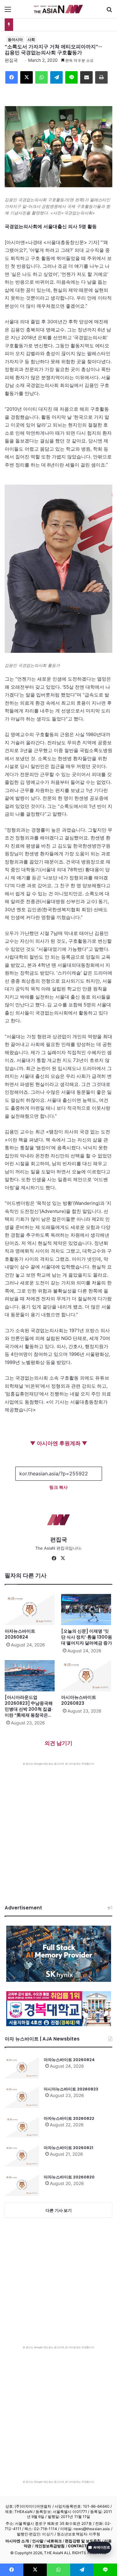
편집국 (11, 60)
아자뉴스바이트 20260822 (69, 2118)
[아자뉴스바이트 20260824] (30, 1610)
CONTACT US (81, 2546)
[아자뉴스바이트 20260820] (22, 2185)
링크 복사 (58, 1487)
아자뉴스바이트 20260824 (20, 1634)
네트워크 (54, 2541)
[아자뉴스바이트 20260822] (22, 2126)
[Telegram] (56, 77)
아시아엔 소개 (17, 2541)
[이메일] (86, 77)
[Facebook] (12, 77)
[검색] (109, 11)
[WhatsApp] (41, 77)
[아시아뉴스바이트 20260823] (87, 1676)
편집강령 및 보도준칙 (83, 2541)
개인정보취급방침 (50, 2546)
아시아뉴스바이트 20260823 (79, 1700)
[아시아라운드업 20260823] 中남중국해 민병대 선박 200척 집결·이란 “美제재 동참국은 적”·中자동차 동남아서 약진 (29, 1712)
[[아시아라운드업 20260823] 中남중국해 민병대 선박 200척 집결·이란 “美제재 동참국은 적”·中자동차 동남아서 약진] (30, 1676)
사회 (31, 39)
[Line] (71, 77)
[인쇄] (101, 77)
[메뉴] (8, 11)
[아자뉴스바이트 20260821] (22, 2156)
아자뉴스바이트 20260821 (68, 2148)
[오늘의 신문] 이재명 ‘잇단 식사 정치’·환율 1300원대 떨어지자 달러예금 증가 (87, 1637)
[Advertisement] (58, 1827)
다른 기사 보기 (59, 2210)
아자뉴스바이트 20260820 (69, 2177)
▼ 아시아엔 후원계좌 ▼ (59, 1443)
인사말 (38, 2541)
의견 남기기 (58, 1743)
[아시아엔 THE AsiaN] (59, 9)
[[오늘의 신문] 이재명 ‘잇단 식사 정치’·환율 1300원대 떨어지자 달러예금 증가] (87, 1610)
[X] (27, 77)
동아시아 (15, 39)
